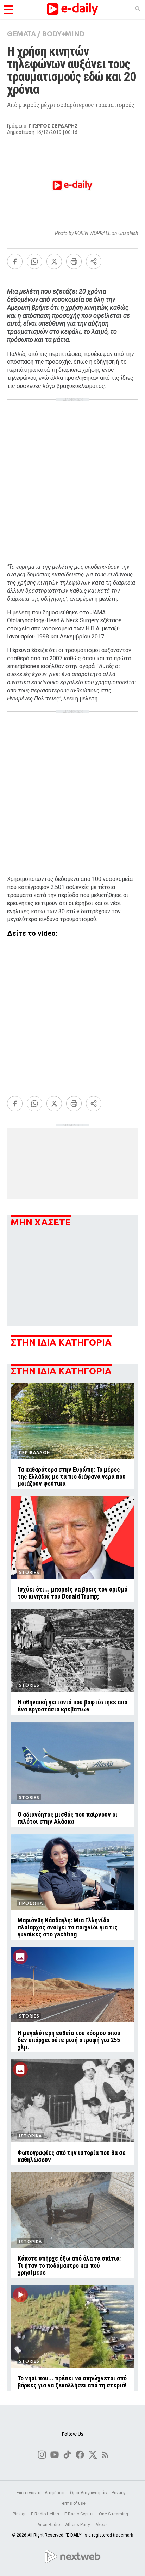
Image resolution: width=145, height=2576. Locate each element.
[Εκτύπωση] (74, 261)
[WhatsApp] (34, 261)
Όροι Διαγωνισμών (89, 2493)
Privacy (119, 2493)
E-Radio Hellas (46, 2514)
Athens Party (78, 2525)
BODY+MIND (63, 34)
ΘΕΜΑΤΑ (21, 34)
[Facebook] (15, 261)
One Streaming (114, 2514)
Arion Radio (49, 2525)
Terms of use (73, 2503)
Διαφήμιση (55, 2493)
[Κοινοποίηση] (94, 261)
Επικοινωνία (29, 2493)
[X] (54, 261)
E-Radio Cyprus (80, 2514)
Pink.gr (20, 2514)
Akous (102, 2525)
